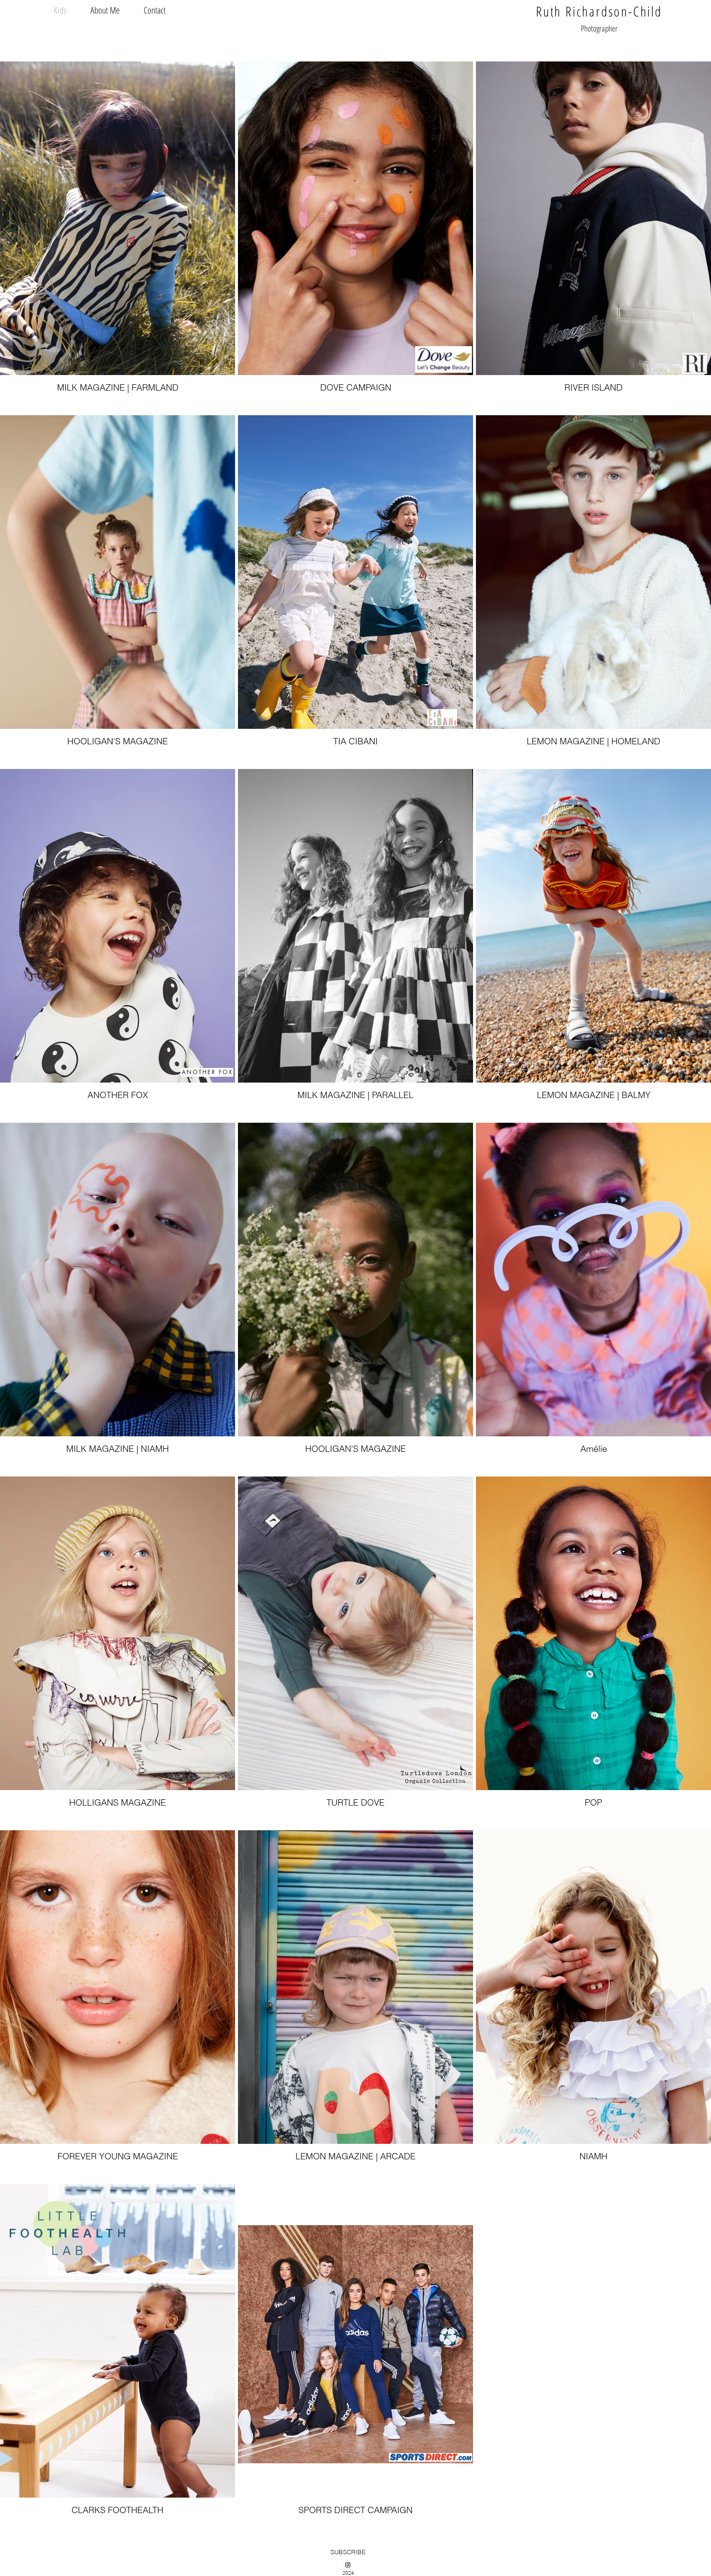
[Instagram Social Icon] (348, 2565)
